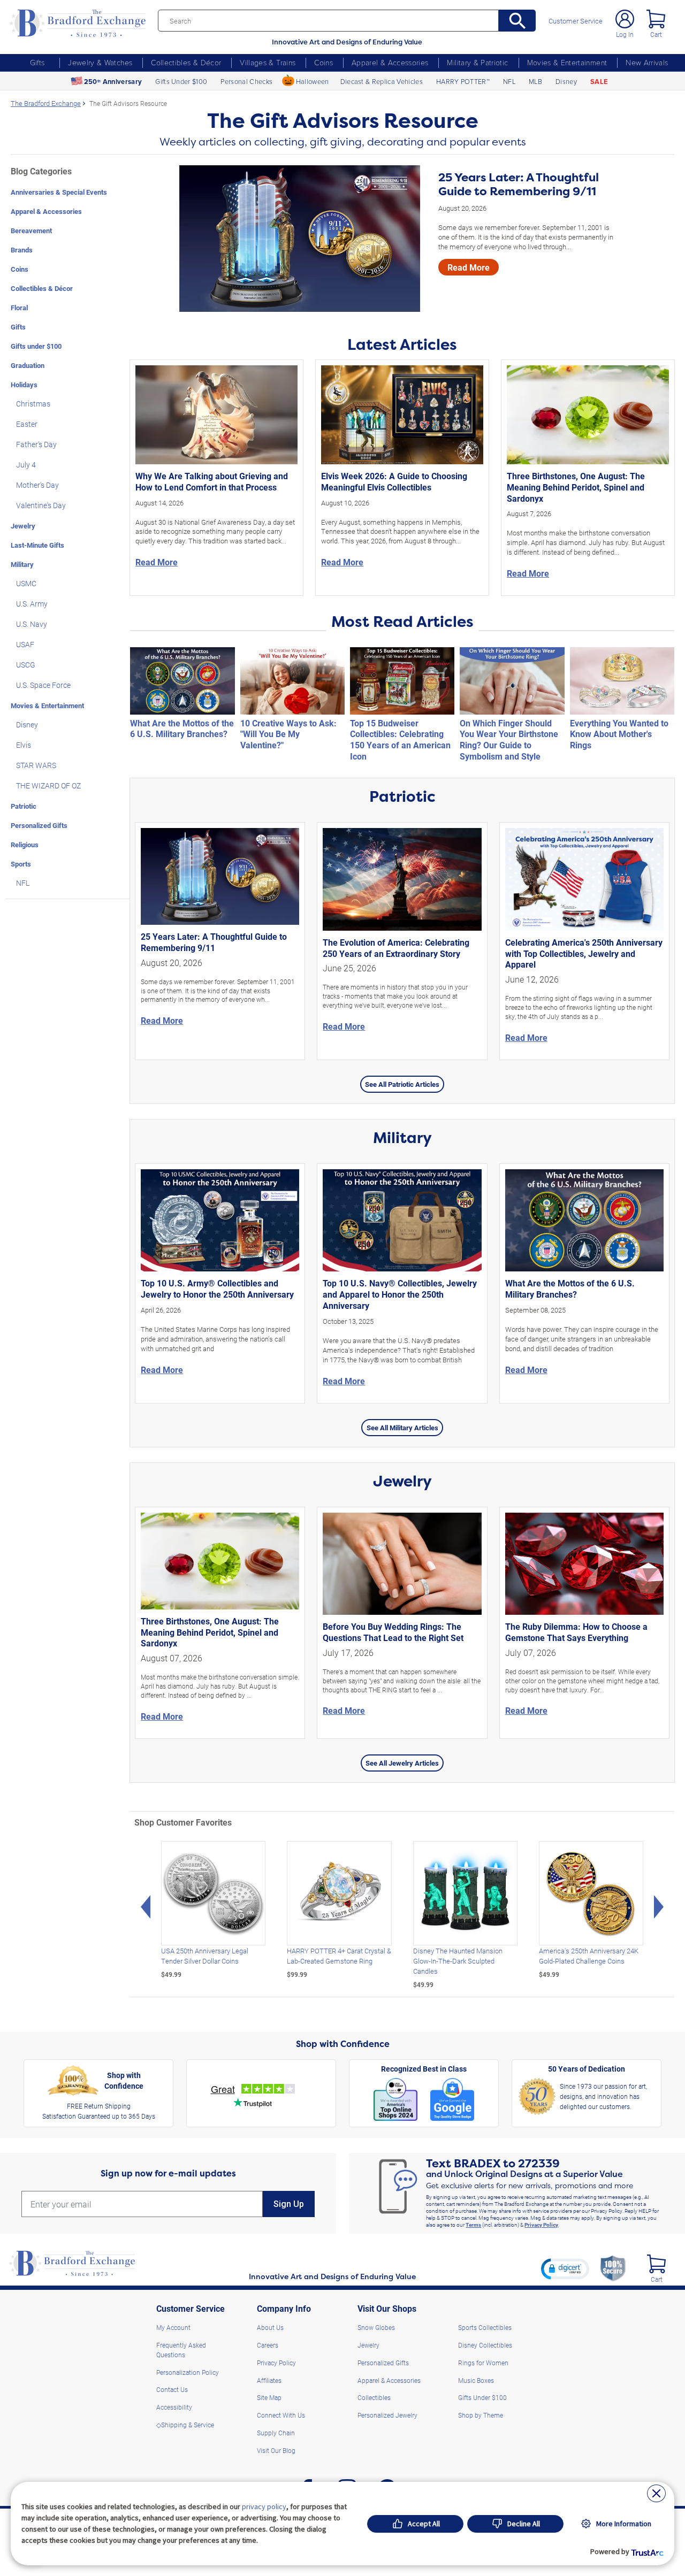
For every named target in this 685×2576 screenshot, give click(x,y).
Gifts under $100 (36, 346)
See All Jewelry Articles (402, 1763)
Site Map (269, 2397)
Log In (625, 34)
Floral (19, 307)
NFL (509, 81)
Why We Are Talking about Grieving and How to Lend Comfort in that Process (212, 481)
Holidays (24, 384)
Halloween (313, 81)
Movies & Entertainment (567, 62)
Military (22, 564)
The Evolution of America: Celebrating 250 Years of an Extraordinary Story (396, 948)
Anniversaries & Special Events (59, 192)
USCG (26, 665)
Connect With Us (281, 2415)
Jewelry (23, 526)
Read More (469, 267)
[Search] (517, 21)
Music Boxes (476, 2380)
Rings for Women (483, 2363)
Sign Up (289, 2204)
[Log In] (625, 19)
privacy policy (264, 2506)
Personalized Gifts (39, 825)
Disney (566, 81)
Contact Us (172, 2389)
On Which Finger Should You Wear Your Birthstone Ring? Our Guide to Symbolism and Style (509, 739)
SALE (599, 82)
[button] (565, 2268)
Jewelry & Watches (100, 62)
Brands (22, 250)
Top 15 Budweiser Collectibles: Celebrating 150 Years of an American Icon (400, 739)
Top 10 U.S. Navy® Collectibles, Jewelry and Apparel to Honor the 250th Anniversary (400, 1294)
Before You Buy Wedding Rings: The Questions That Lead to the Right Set (393, 1632)
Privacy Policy (541, 2225)
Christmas (33, 404)
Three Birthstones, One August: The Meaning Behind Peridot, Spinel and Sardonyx (576, 487)
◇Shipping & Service (185, 2425)
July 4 (26, 465)
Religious (25, 844)
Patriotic (24, 806)
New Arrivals (647, 62)
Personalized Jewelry (387, 2415)
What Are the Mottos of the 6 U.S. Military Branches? (182, 729)
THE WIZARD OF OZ (48, 785)
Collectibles (374, 2397)
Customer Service (576, 21)
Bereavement (31, 230)
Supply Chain (276, 2433)
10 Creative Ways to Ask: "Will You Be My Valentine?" (288, 734)
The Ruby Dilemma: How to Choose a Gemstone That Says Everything (576, 1632)
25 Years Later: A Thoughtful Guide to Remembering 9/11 (519, 185)
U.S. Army (32, 604)
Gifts (37, 62)
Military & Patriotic (477, 62)
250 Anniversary (113, 82)
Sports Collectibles (485, 2327)
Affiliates (269, 2380)
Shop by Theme (481, 2415)
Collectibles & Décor (186, 62)
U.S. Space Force (43, 685)
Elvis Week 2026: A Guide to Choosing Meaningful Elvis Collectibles (394, 481)
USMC (26, 583)
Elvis (24, 745)
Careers (268, 2345)
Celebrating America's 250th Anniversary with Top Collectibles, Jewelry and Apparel (584, 953)
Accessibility (174, 2407)
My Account (173, 2327)
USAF (25, 644)
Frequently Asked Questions (181, 2350)
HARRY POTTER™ (463, 81)
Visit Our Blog (276, 2450)
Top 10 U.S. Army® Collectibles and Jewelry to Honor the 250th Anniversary (217, 1289)
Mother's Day (37, 485)
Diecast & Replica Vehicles (382, 81)
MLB (535, 81)
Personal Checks (246, 81)
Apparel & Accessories (390, 62)
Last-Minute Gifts (37, 545)
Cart (656, 34)
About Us (270, 2327)
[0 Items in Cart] (656, 19)
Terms (473, 2225)
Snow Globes (376, 2327)
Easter (27, 424)
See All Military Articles (402, 1427)
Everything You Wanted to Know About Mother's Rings (619, 734)
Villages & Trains (268, 62)
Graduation (28, 365)
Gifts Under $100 (181, 81)
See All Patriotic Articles (402, 1084)
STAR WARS (36, 765)
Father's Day (36, 444)
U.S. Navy (32, 624)
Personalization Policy (188, 2372)
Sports (21, 864)
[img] (656, 2264)
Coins (324, 62)
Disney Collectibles (485, 2345)
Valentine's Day (41, 505)
